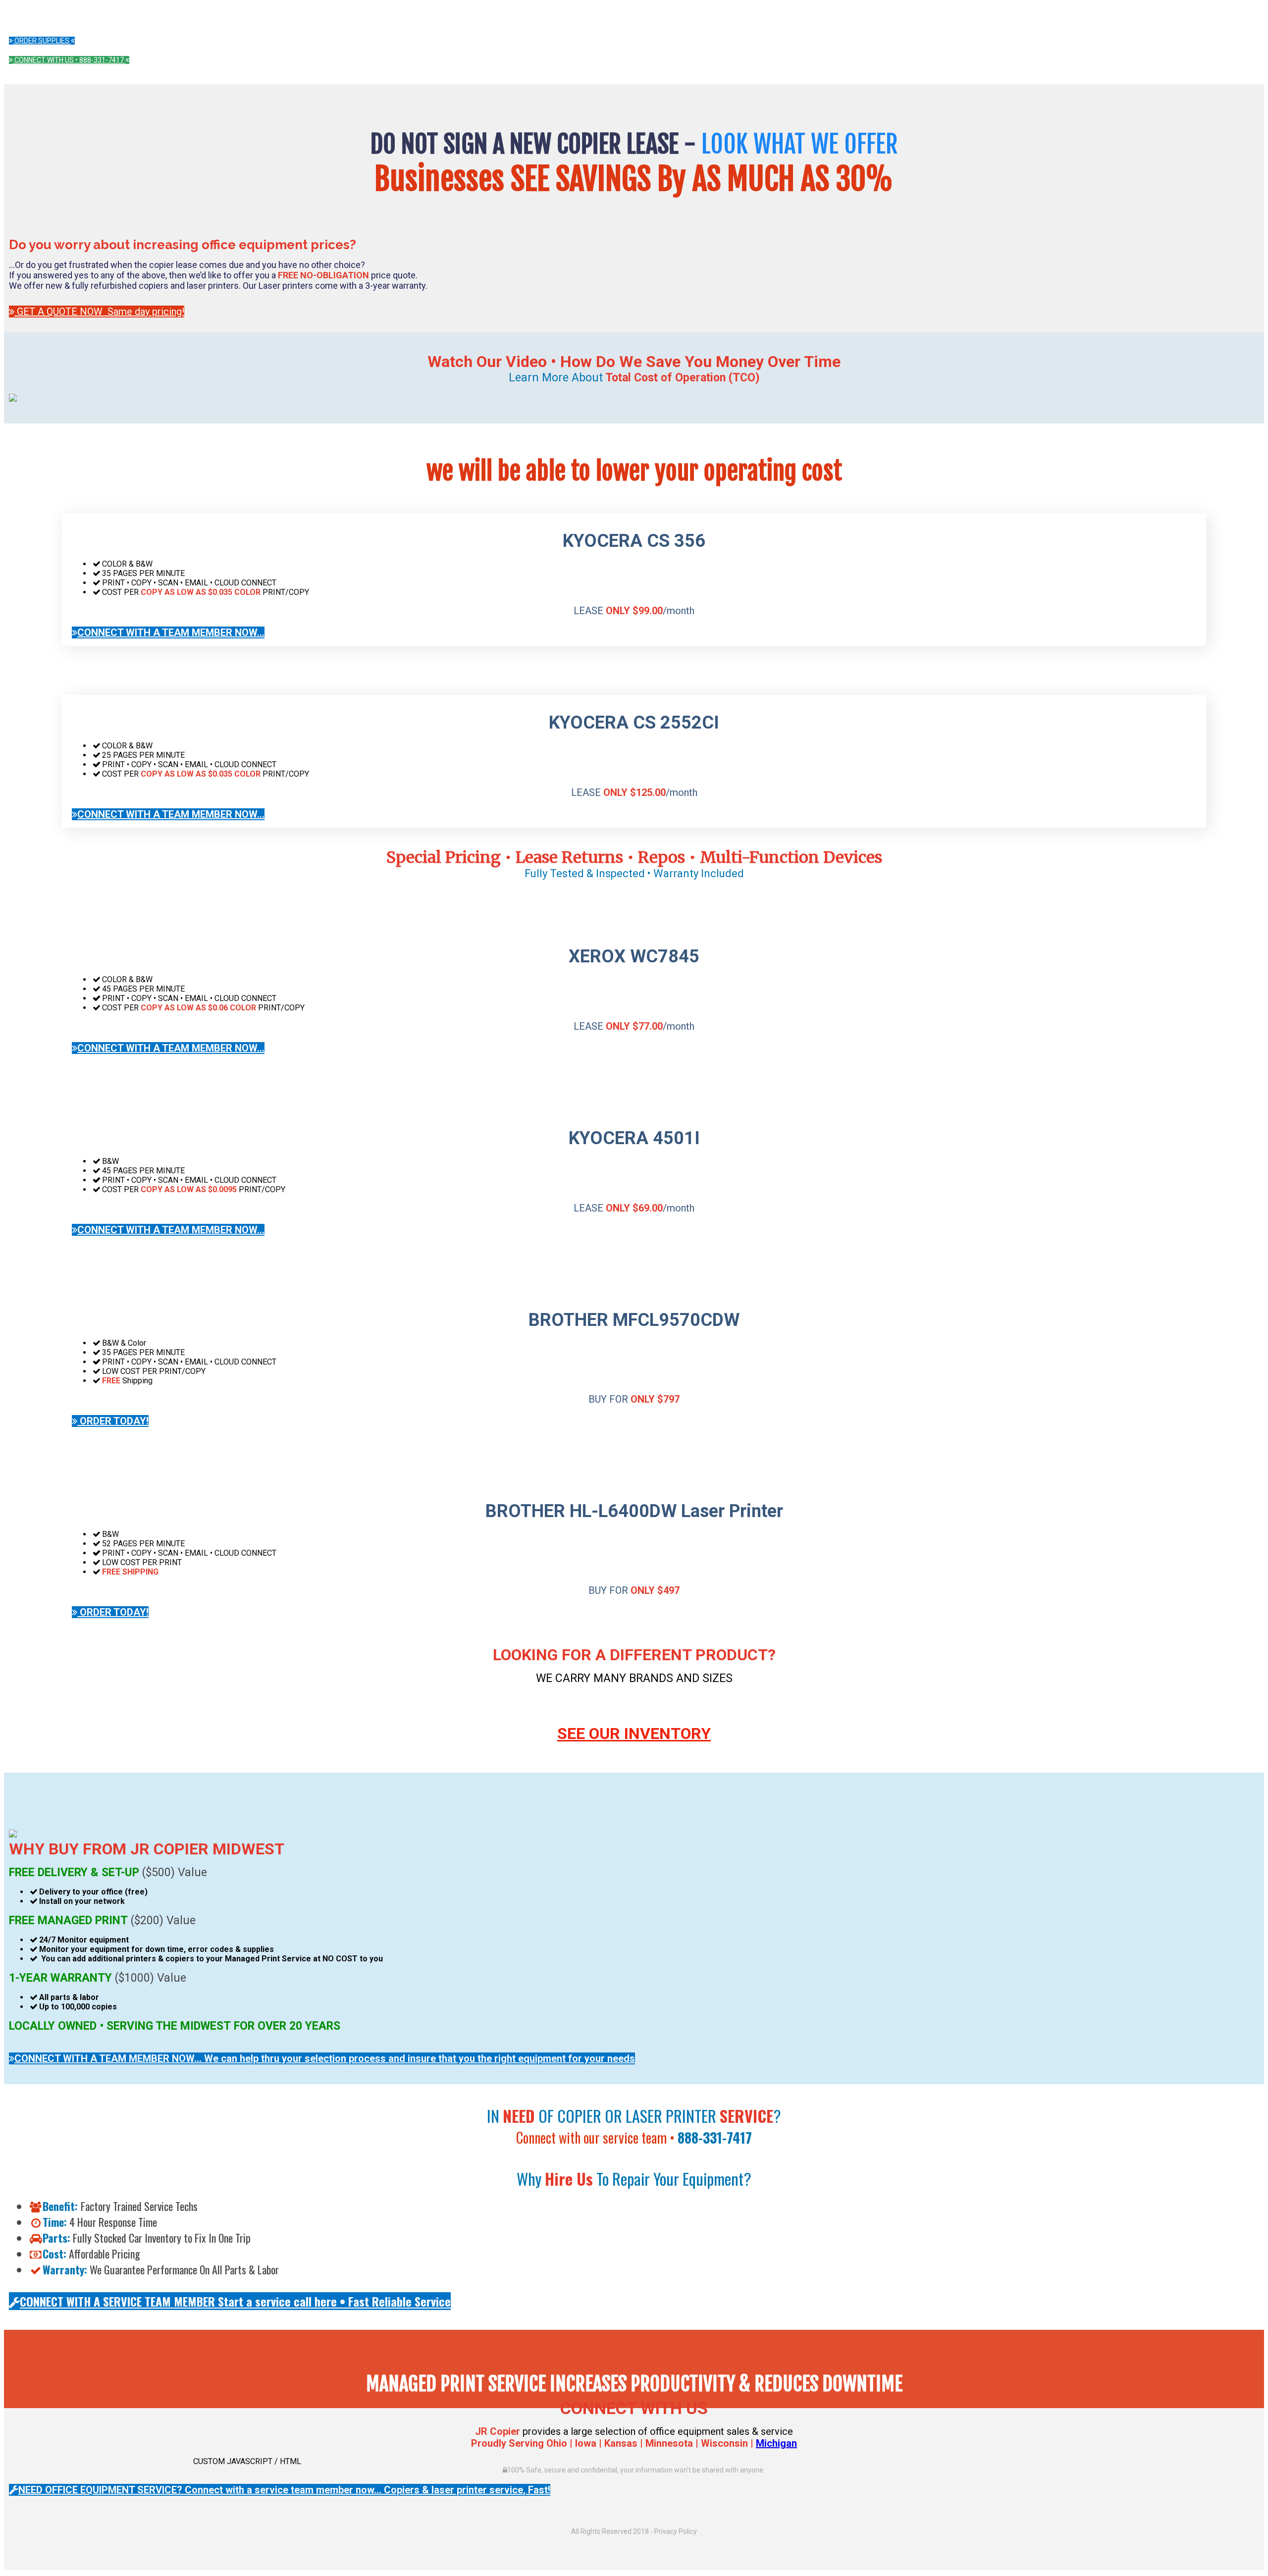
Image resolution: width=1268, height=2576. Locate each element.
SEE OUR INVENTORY (634, 1734)
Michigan (776, 2443)
